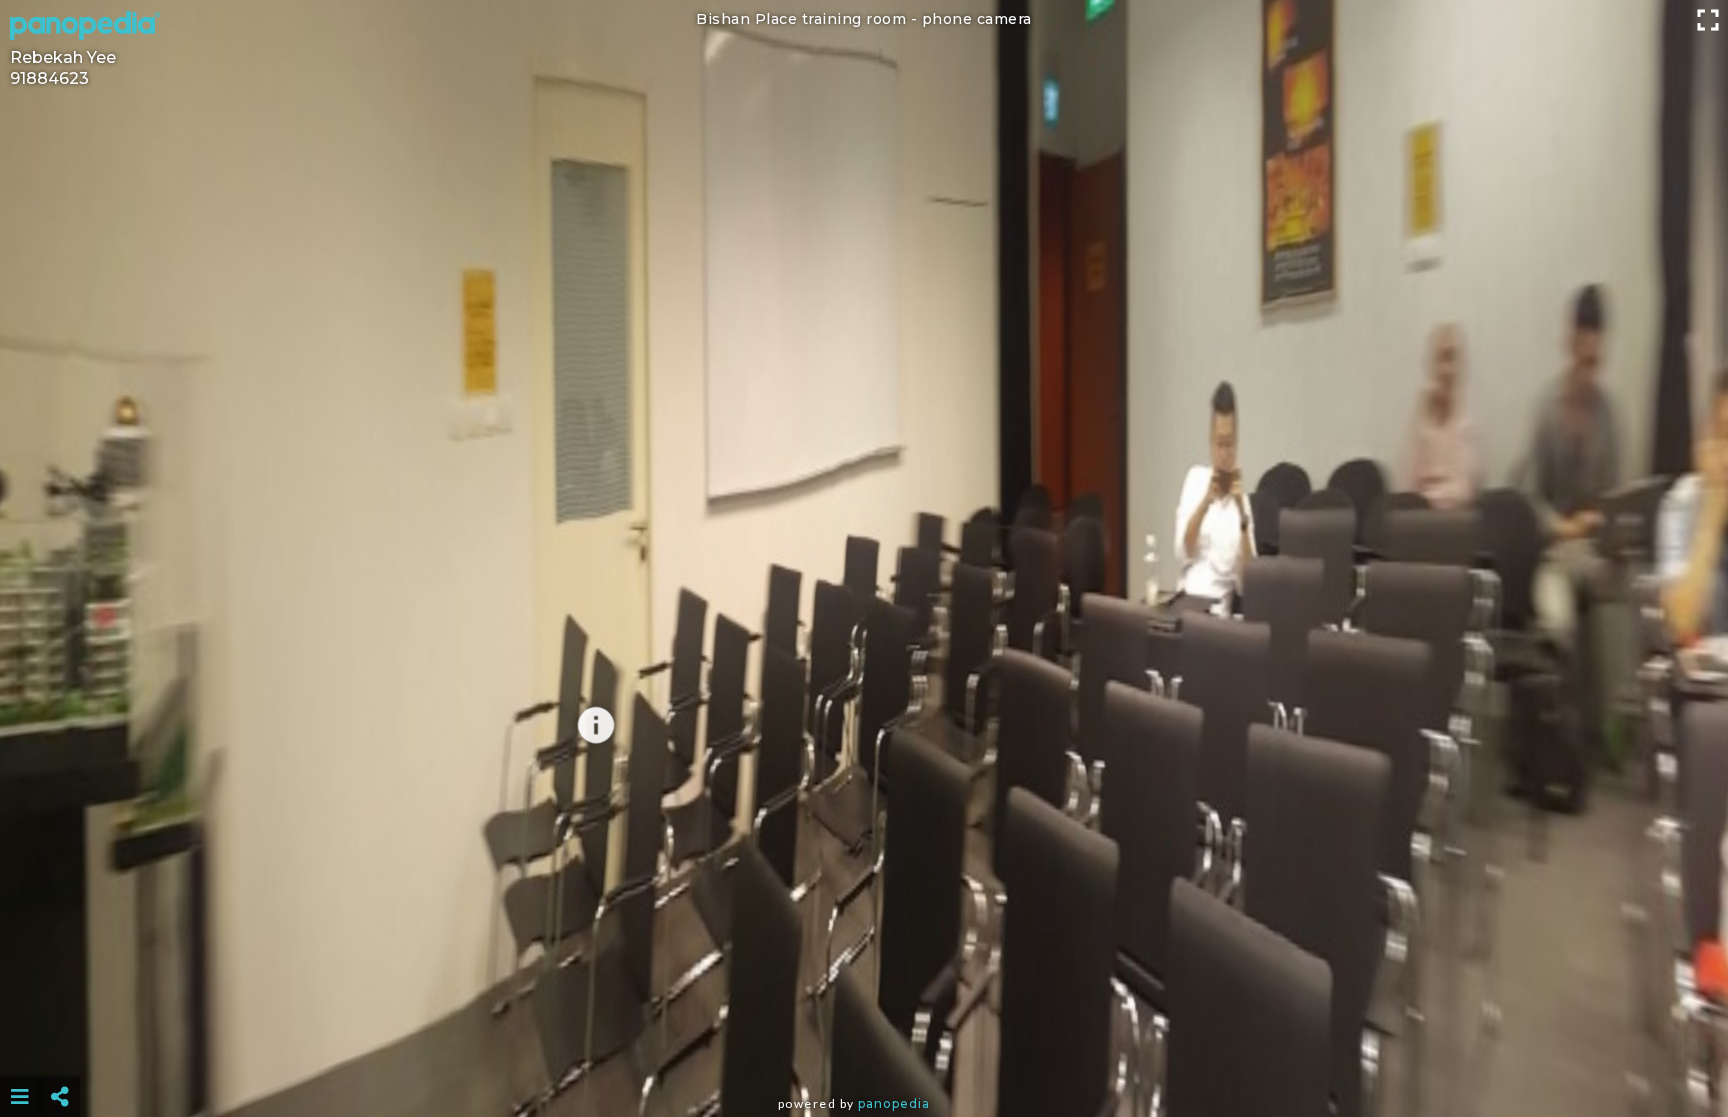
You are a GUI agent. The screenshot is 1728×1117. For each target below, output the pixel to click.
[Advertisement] (864, 1047)
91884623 (49, 78)
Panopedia (894, 1103)
